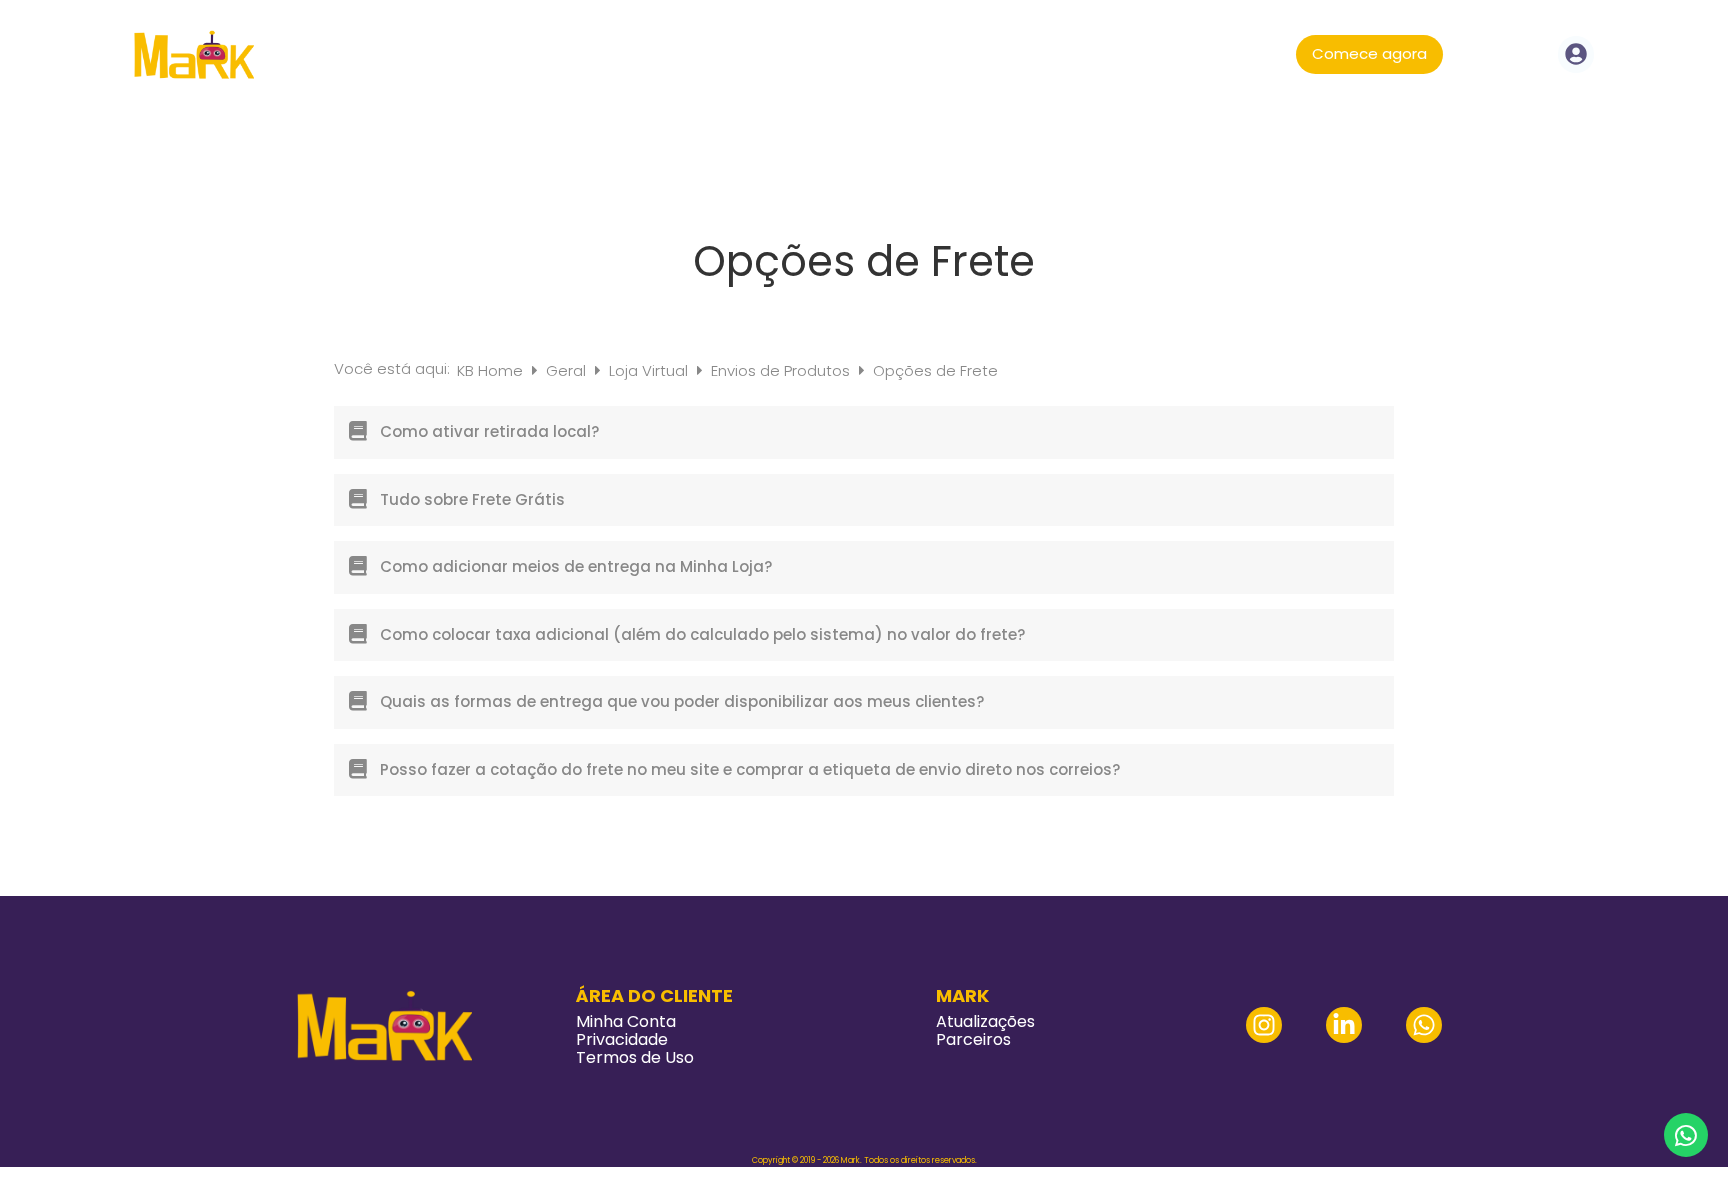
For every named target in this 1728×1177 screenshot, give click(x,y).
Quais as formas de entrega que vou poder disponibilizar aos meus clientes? (682, 701)
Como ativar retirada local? (489, 431)
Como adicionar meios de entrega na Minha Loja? (576, 566)
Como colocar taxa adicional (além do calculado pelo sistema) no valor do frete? (702, 634)
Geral (568, 370)
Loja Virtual (650, 370)
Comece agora (1369, 53)
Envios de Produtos (782, 370)
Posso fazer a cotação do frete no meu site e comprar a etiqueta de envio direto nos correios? (750, 769)
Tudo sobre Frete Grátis (472, 499)
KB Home (492, 370)
